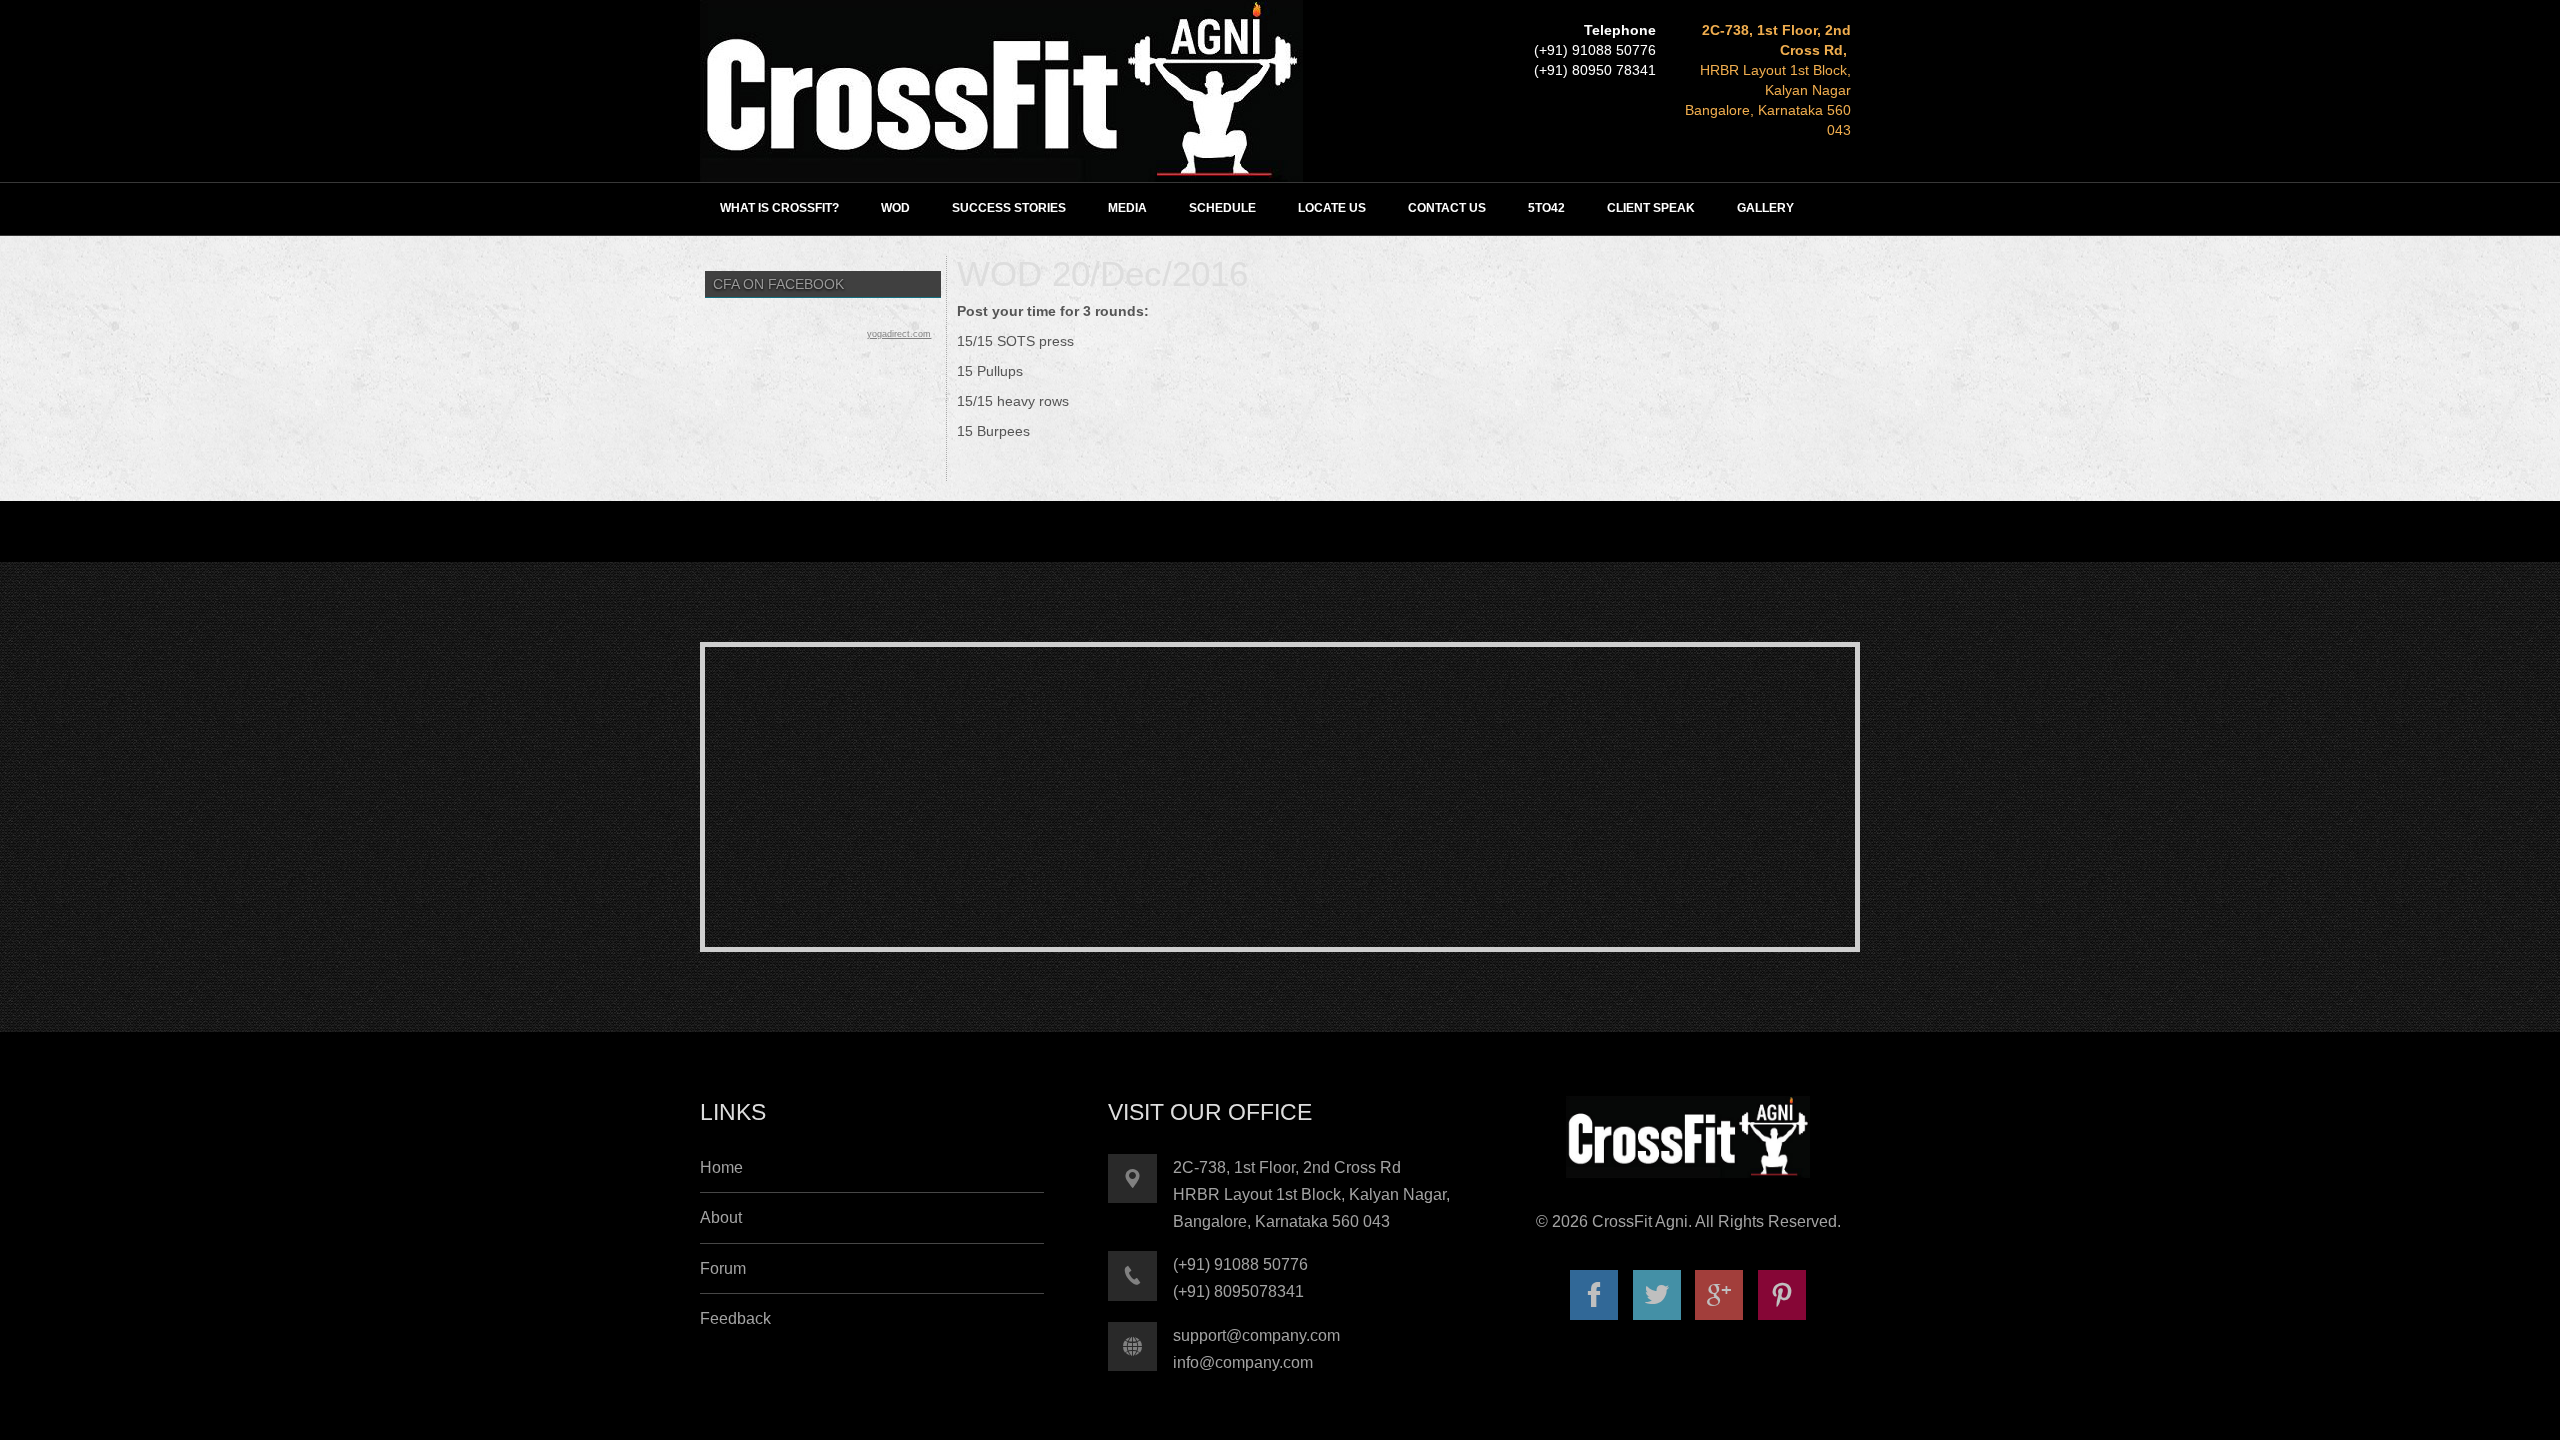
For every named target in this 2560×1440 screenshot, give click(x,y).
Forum (723, 1268)
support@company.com (1256, 1335)
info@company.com (1243, 1362)
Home (721, 1167)
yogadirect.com (899, 334)
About (721, 1217)
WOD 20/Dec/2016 (1102, 273)
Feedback (735, 1318)
